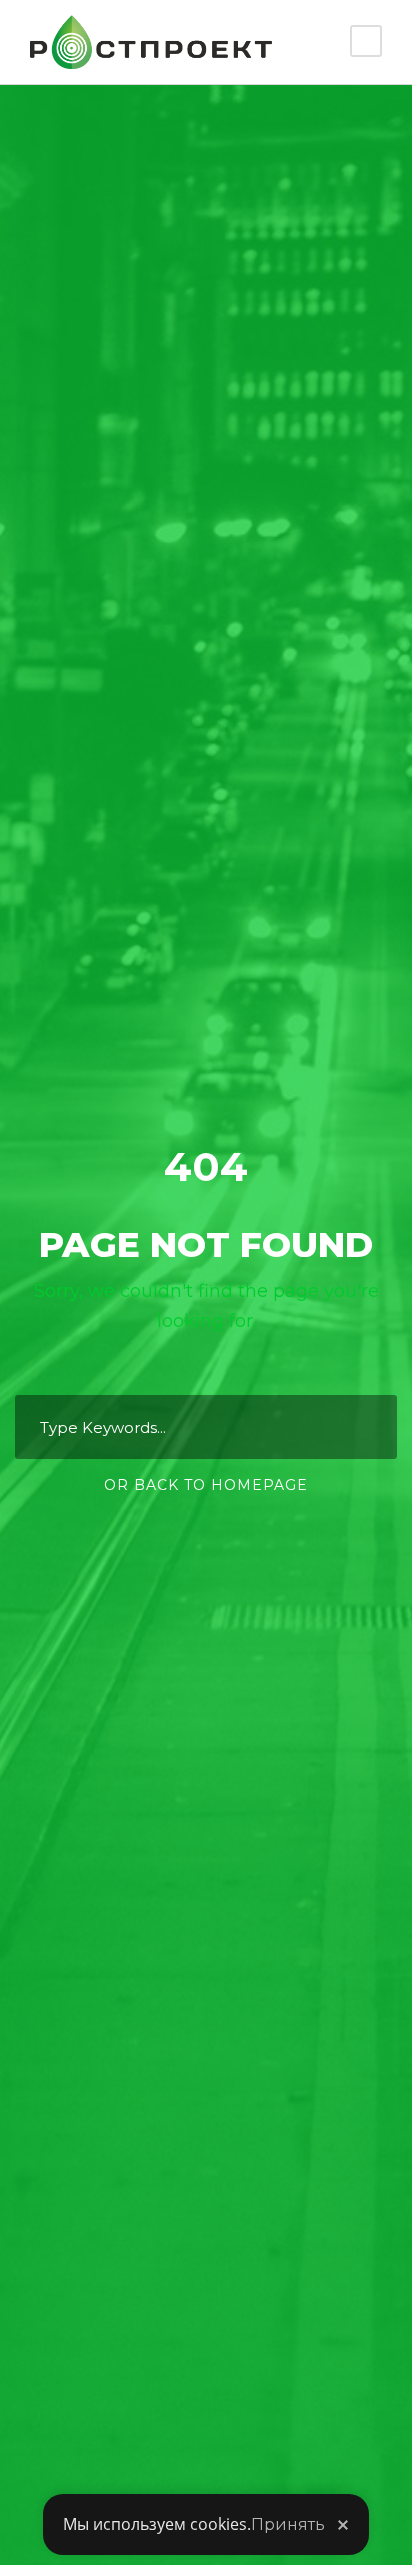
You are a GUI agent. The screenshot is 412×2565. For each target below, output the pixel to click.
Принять (288, 2524)
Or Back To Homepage (206, 1485)
